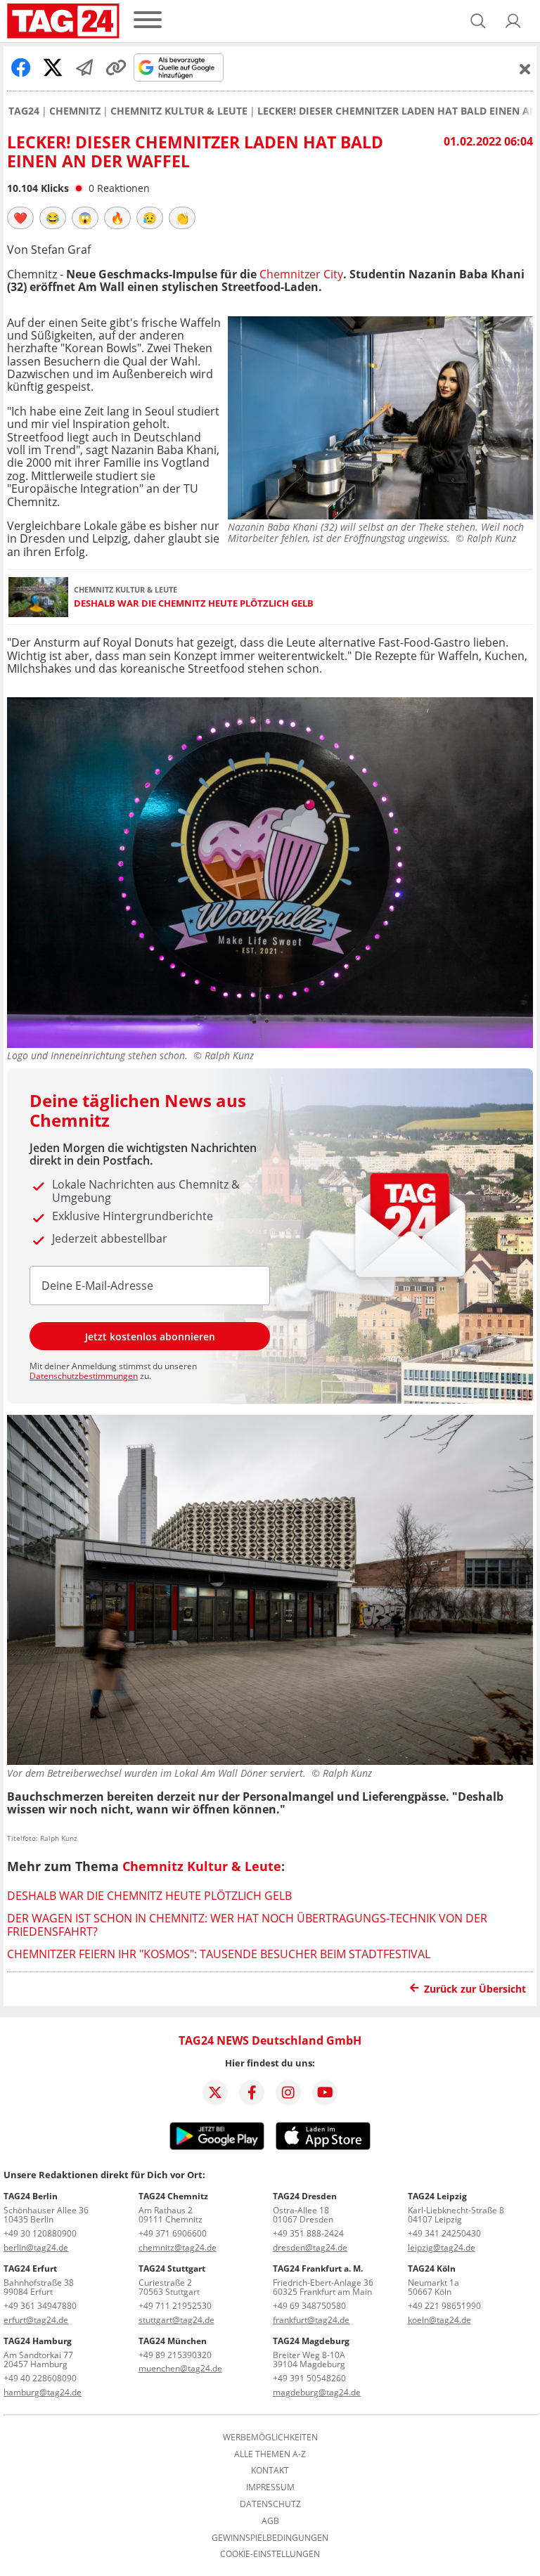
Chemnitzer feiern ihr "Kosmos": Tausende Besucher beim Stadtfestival (219, 1954)
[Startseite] (63, 21)
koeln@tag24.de (439, 2320)
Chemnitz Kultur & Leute (179, 111)
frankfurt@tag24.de (311, 2320)
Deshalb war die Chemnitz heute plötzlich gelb (194, 603)
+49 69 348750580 (309, 2306)
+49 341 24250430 (444, 2233)
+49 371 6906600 (173, 2233)
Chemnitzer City (301, 274)
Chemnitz (75, 111)
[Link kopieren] (116, 67)
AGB (270, 2521)
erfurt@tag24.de (36, 2320)
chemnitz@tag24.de (178, 2247)
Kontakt (270, 2471)
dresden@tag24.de (310, 2247)
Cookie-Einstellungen (270, 2554)
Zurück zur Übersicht (475, 1989)
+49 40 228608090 (40, 2378)
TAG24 (24, 111)
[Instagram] (288, 2092)
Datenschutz (270, 2504)
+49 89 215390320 (175, 2355)
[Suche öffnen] (478, 21)
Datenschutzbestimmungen (84, 1376)
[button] (513, 21)
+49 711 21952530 (175, 2306)
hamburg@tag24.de (43, 2392)
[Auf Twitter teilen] (53, 67)
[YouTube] (325, 2092)
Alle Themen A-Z (270, 2454)
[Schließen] (525, 69)
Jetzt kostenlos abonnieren (150, 1336)
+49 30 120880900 (40, 2233)
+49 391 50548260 (309, 2378)
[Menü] (148, 21)
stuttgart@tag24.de (176, 2320)
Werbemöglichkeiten (270, 2438)
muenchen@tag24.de (180, 2368)
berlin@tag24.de (36, 2247)
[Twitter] (215, 2092)
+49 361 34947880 (40, 2306)
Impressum (270, 2487)
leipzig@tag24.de (442, 2247)
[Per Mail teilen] (84, 67)
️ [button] (20, 218)
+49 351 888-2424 (308, 2233)
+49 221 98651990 (444, 2306)
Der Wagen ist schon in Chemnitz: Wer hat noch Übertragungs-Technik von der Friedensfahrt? (247, 1924)
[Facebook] (252, 2092)
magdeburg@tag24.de (317, 2392)
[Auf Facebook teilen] (21, 67)
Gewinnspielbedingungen (270, 2538)
